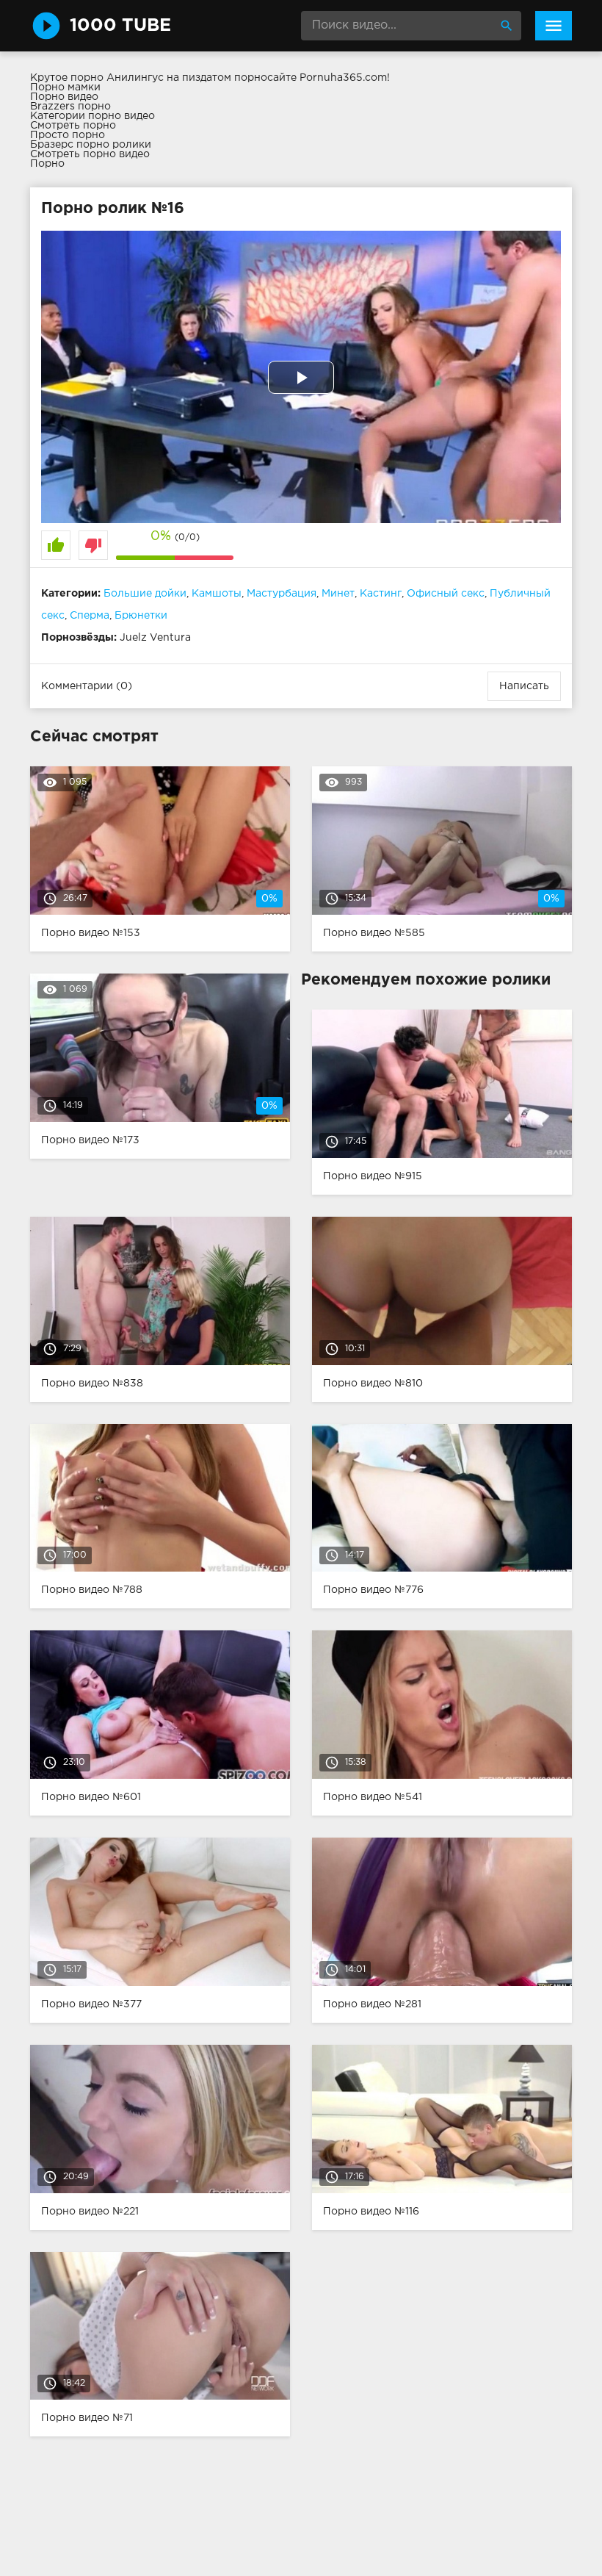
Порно (47, 164)
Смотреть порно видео (90, 154)
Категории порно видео (93, 116)
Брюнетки (141, 616)
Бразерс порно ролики (91, 145)
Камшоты (217, 594)
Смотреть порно (73, 126)
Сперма (90, 616)
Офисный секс (446, 594)
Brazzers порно (70, 107)
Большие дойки (145, 594)
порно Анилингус (117, 78)
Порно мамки (65, 87)
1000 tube (120, 26)
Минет (338, 594)
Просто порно (68, 135)
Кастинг (381, 594)
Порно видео (64, 97)
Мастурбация (282, 594)
